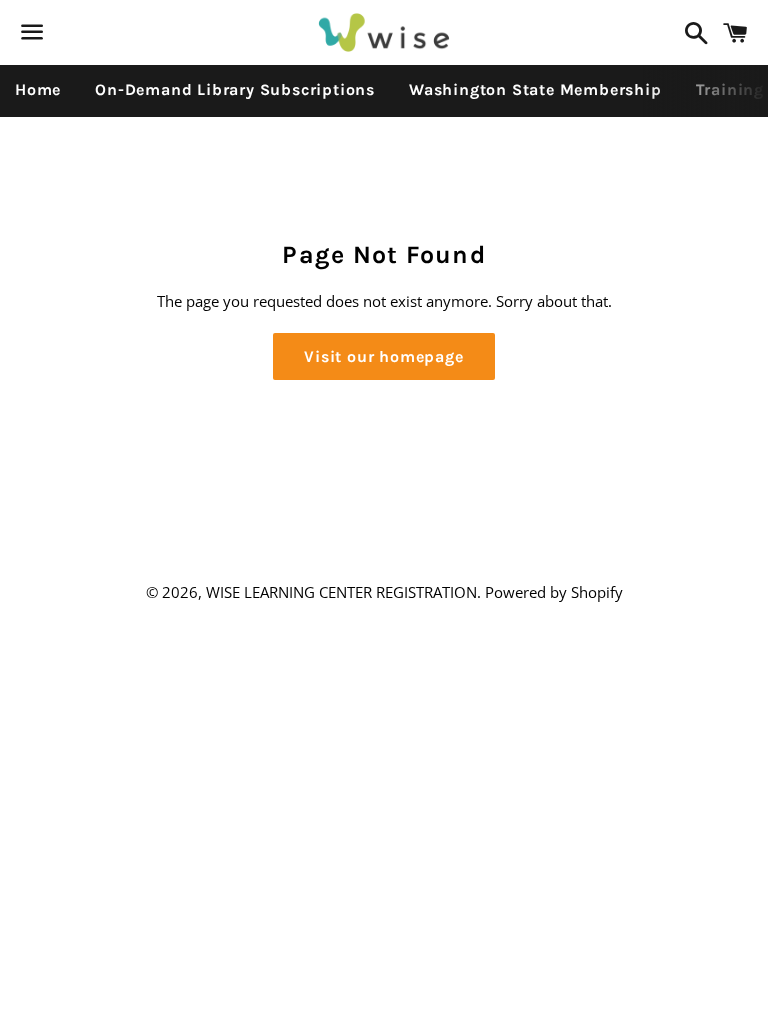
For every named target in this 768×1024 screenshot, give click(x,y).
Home (38, 89)
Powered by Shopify (554, 592)
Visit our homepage (383, 356)
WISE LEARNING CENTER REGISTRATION (341, 592)
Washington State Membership (535, 89)
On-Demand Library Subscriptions (235, 89)
